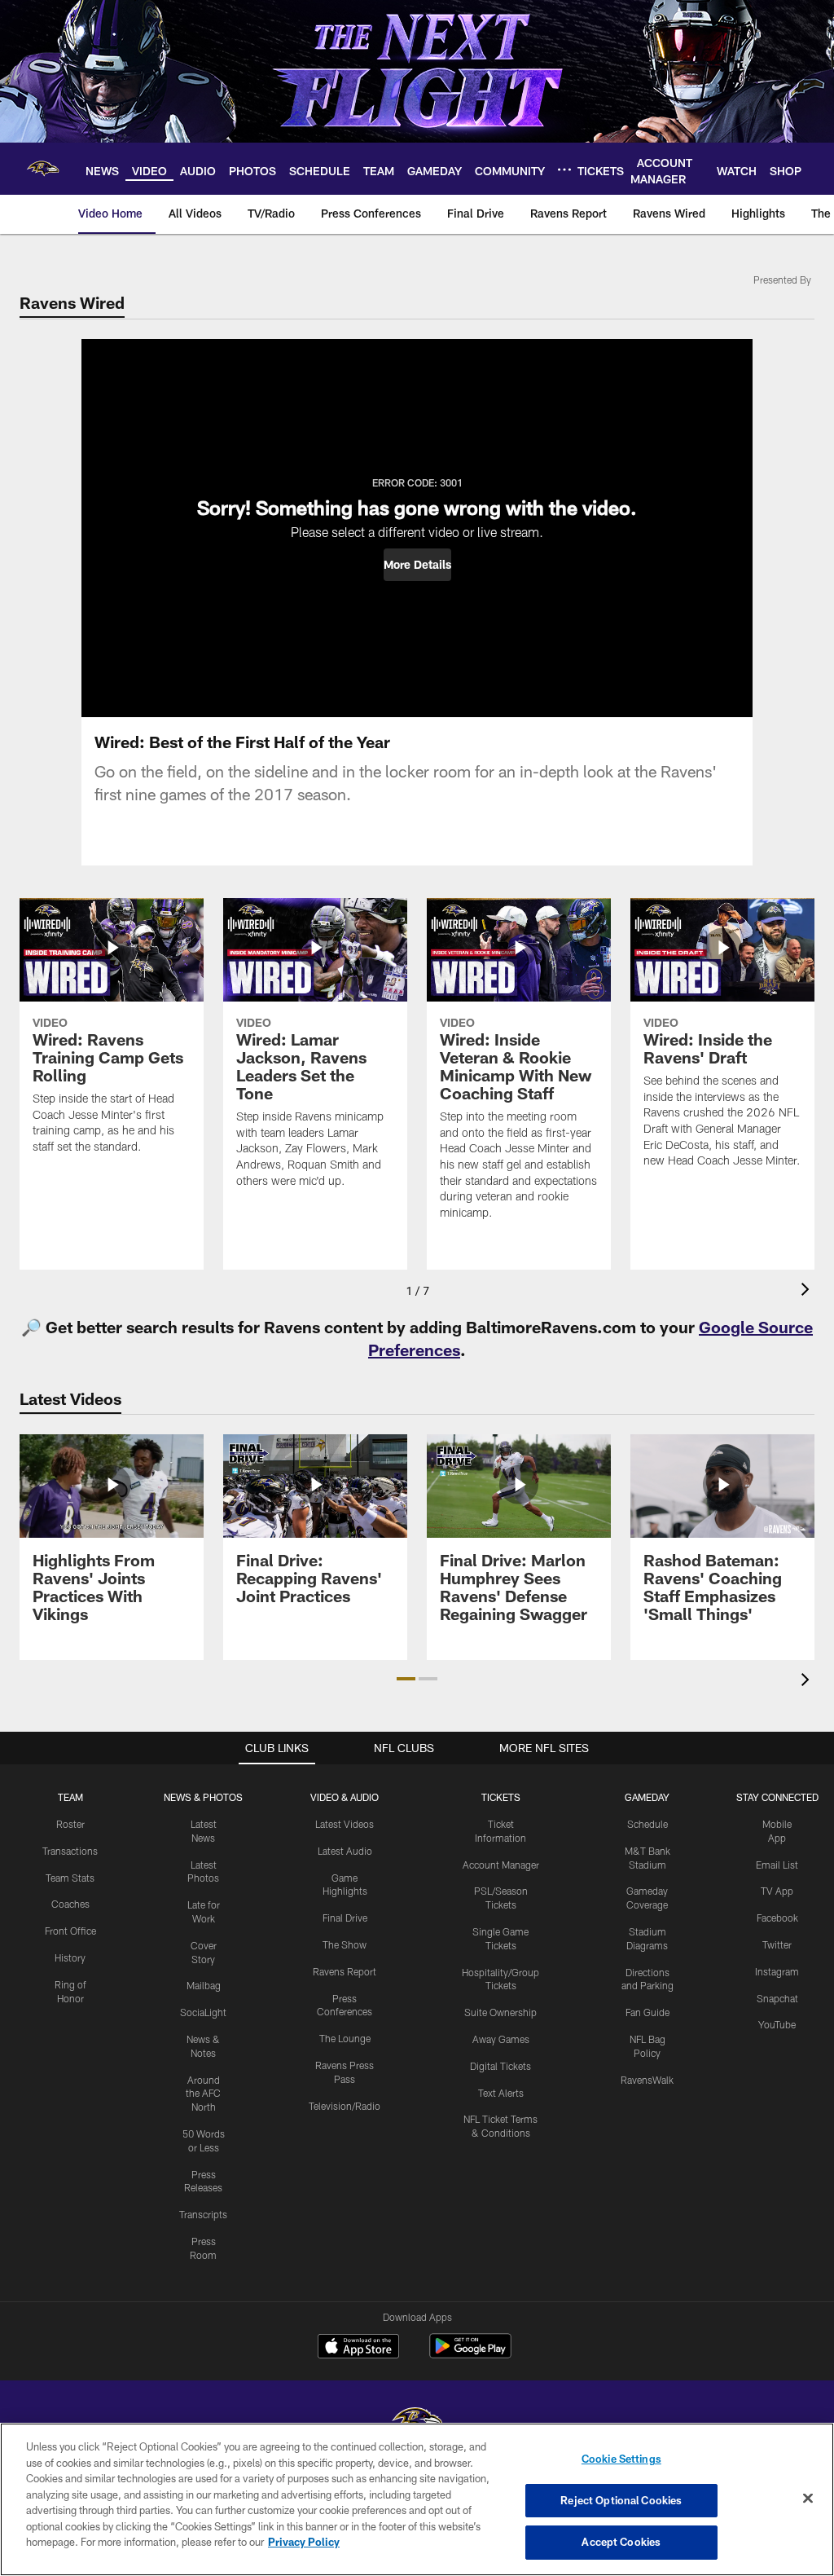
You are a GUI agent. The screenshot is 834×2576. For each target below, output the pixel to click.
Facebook (777, 1918)
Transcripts (203, 2214)
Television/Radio (345, 2106)
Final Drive (345, 1918)
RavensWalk (647, 2080)
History (70, 1957)
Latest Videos (345, 1824)
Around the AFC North (203, 2094)
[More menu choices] (564, 170)
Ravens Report (345, 1971)
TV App (777, 1891)
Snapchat (777, 1998)
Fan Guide (647, 2012)
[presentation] (808, 1291)
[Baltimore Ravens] (417, 2422)
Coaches (70, 1904)
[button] (417, 565)
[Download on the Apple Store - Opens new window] (358, 2348)
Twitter (777, 1944)
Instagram (777, 1971)
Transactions (70, 1851)
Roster (70, 1824)
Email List (777, 1865)
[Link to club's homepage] (43, 169)
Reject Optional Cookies (621, 2500)
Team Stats (70, 1878)
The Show (345, 1944)
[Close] (808, 2499)
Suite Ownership (500, 2012)
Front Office (70, 1931)
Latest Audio (345, 1851)
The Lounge (345, 2038)
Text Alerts (501, 2093)
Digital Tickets (500, 2066)
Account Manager (501, 1865)
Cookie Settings (621, 2459)
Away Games (501, 2039)
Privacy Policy (304, 2542)
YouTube (777, 2024)
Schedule (647, 1824)
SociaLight (203, 2012)
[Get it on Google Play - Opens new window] (470, 2354)
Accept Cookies (621, 2542)
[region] (417, 2499)
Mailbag (204, 1985)
